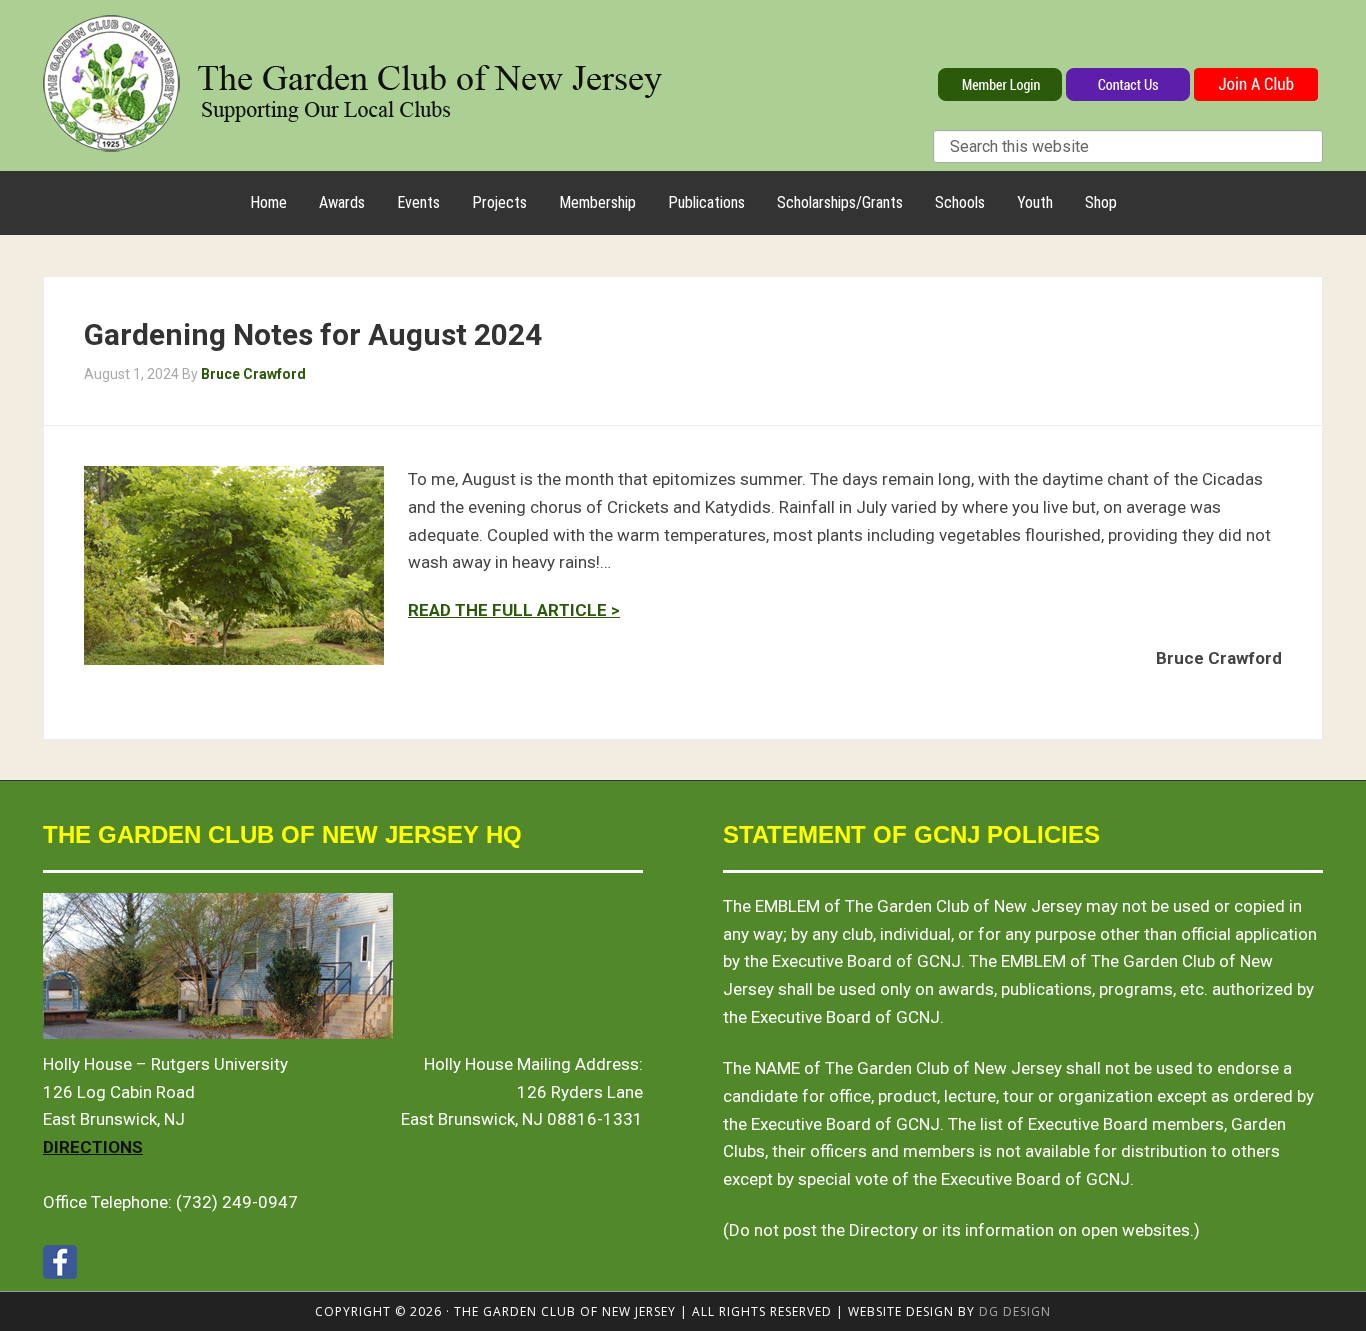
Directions (93, 1147)
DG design (1015, 1311)
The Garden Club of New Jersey (353, 83)
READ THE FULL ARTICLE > (514, 610)
